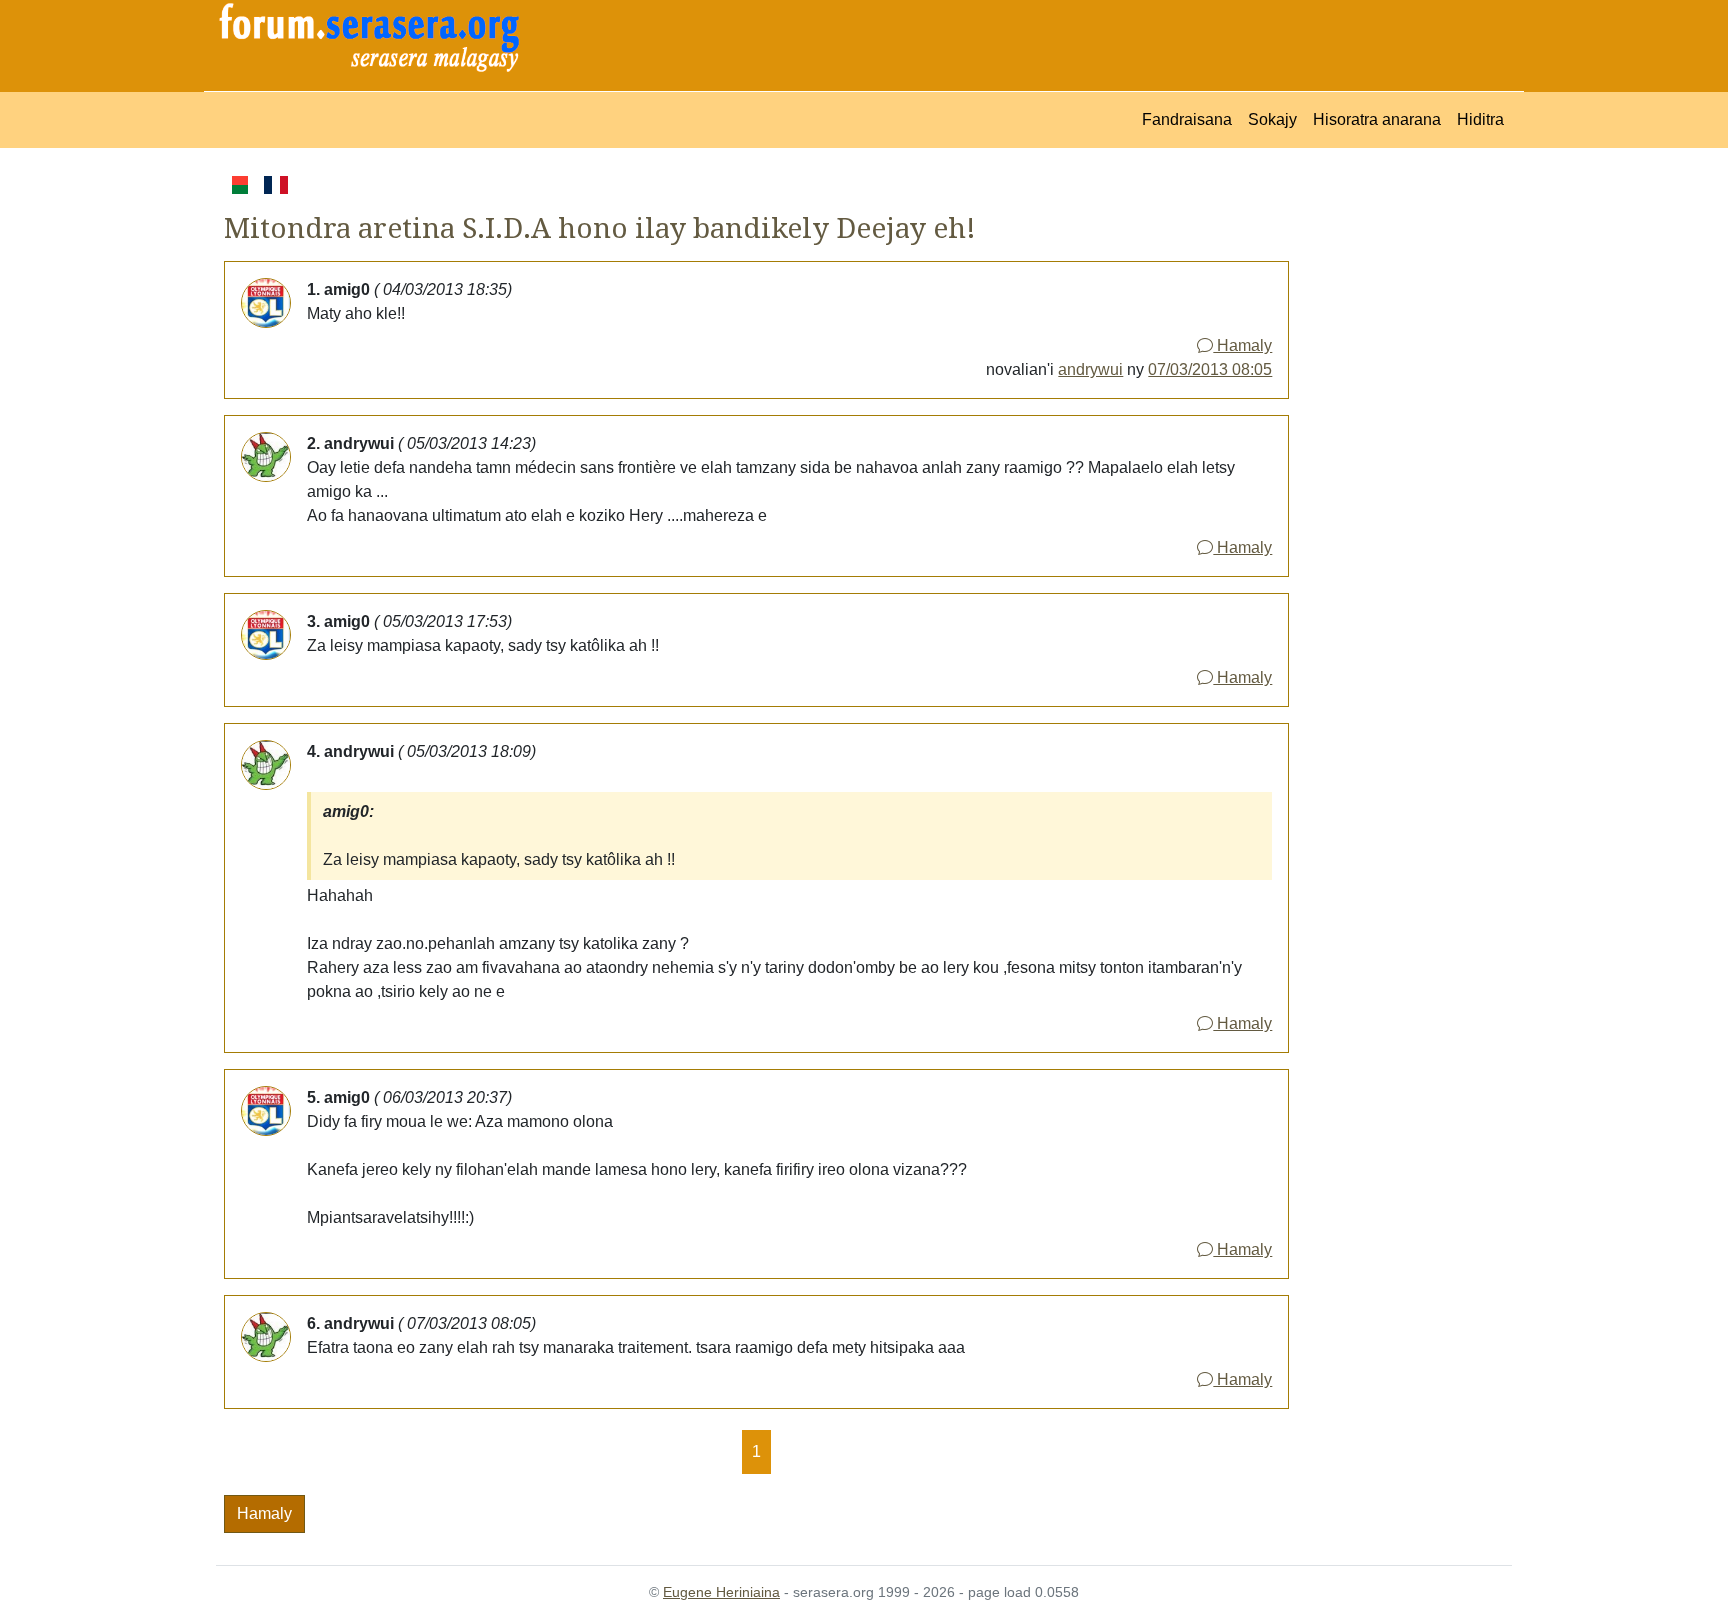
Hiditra (1480, 119)
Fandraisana (1187, 119)
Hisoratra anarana (1377, 119)
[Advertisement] (1400, 472)
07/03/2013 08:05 (1210, 369)
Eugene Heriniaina (721, 1592)
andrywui (1090, 369)
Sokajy (1272, 119)
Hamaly (1242, 345)
